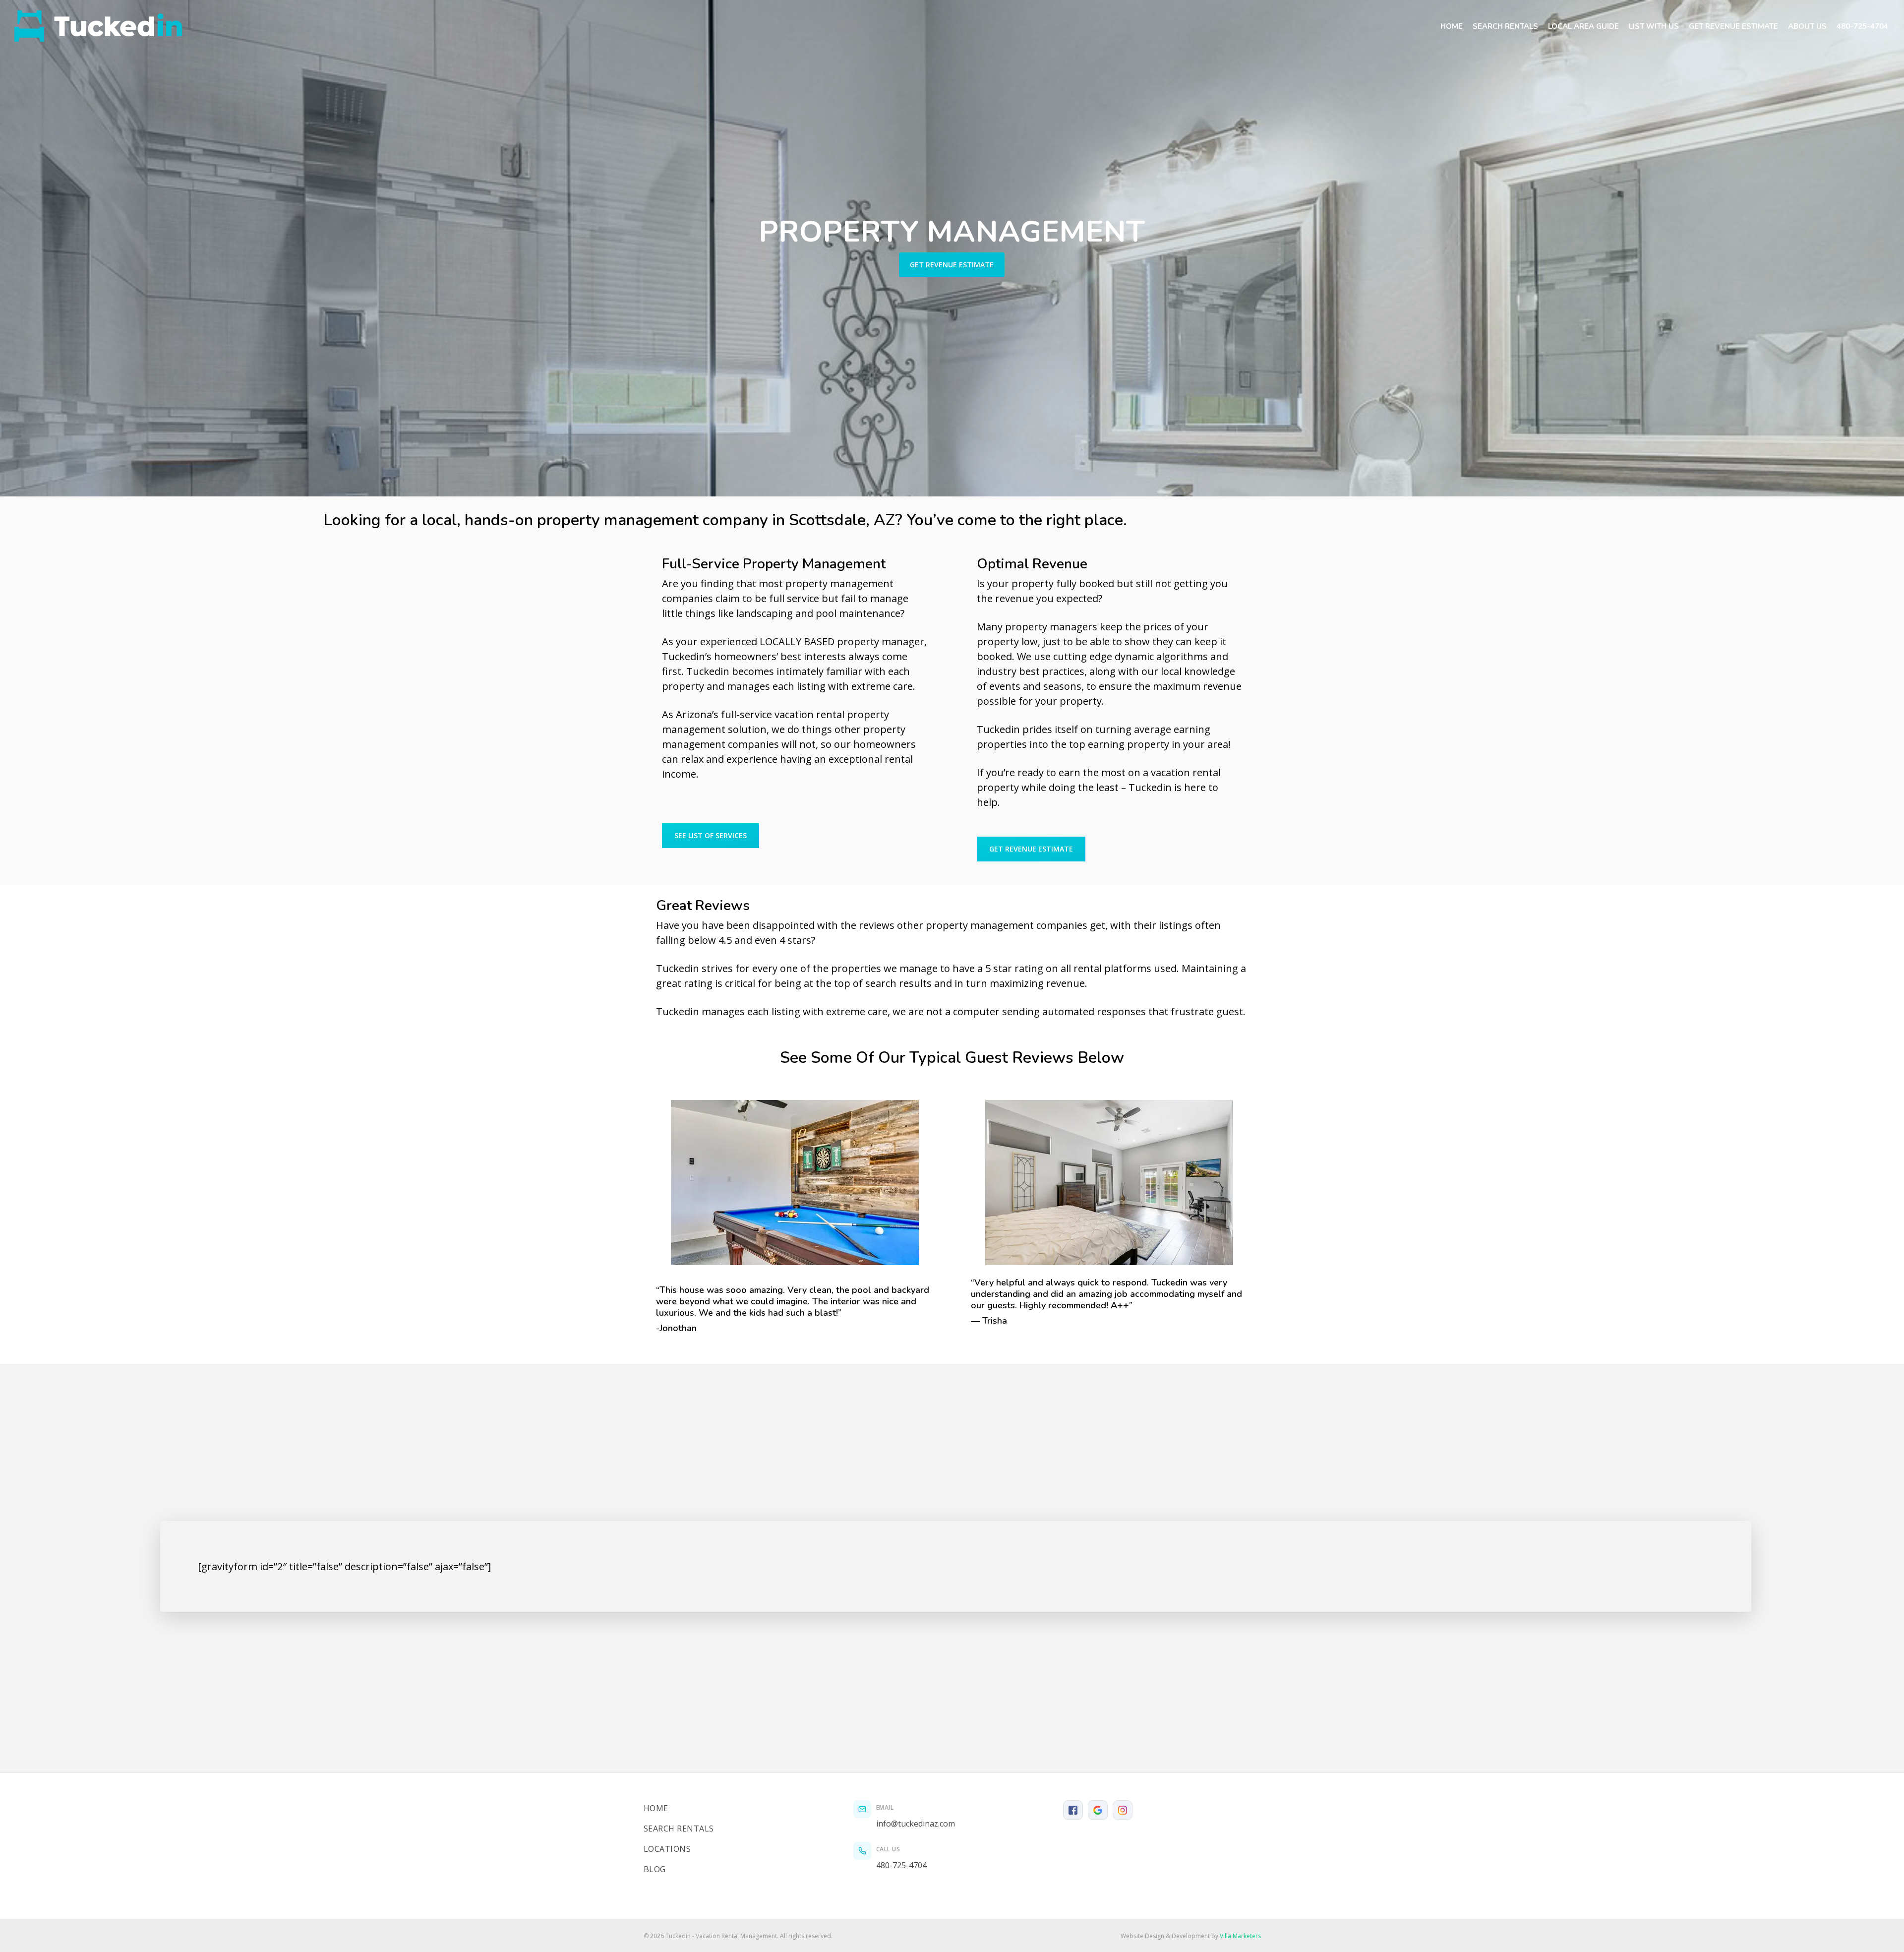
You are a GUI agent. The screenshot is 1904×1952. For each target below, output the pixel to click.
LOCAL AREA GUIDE (1583, 26)
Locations (667, 1849)
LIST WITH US (1654, 26)
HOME (1452, 26)
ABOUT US (1807, 26)
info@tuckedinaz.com (916, 1824)
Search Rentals (679, 1829)
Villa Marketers (1240, 1936)
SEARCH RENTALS (1505, 26)
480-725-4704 (1862, 26)
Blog (655, 1869)
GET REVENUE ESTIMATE (1733, 26)
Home (656, 1808)
